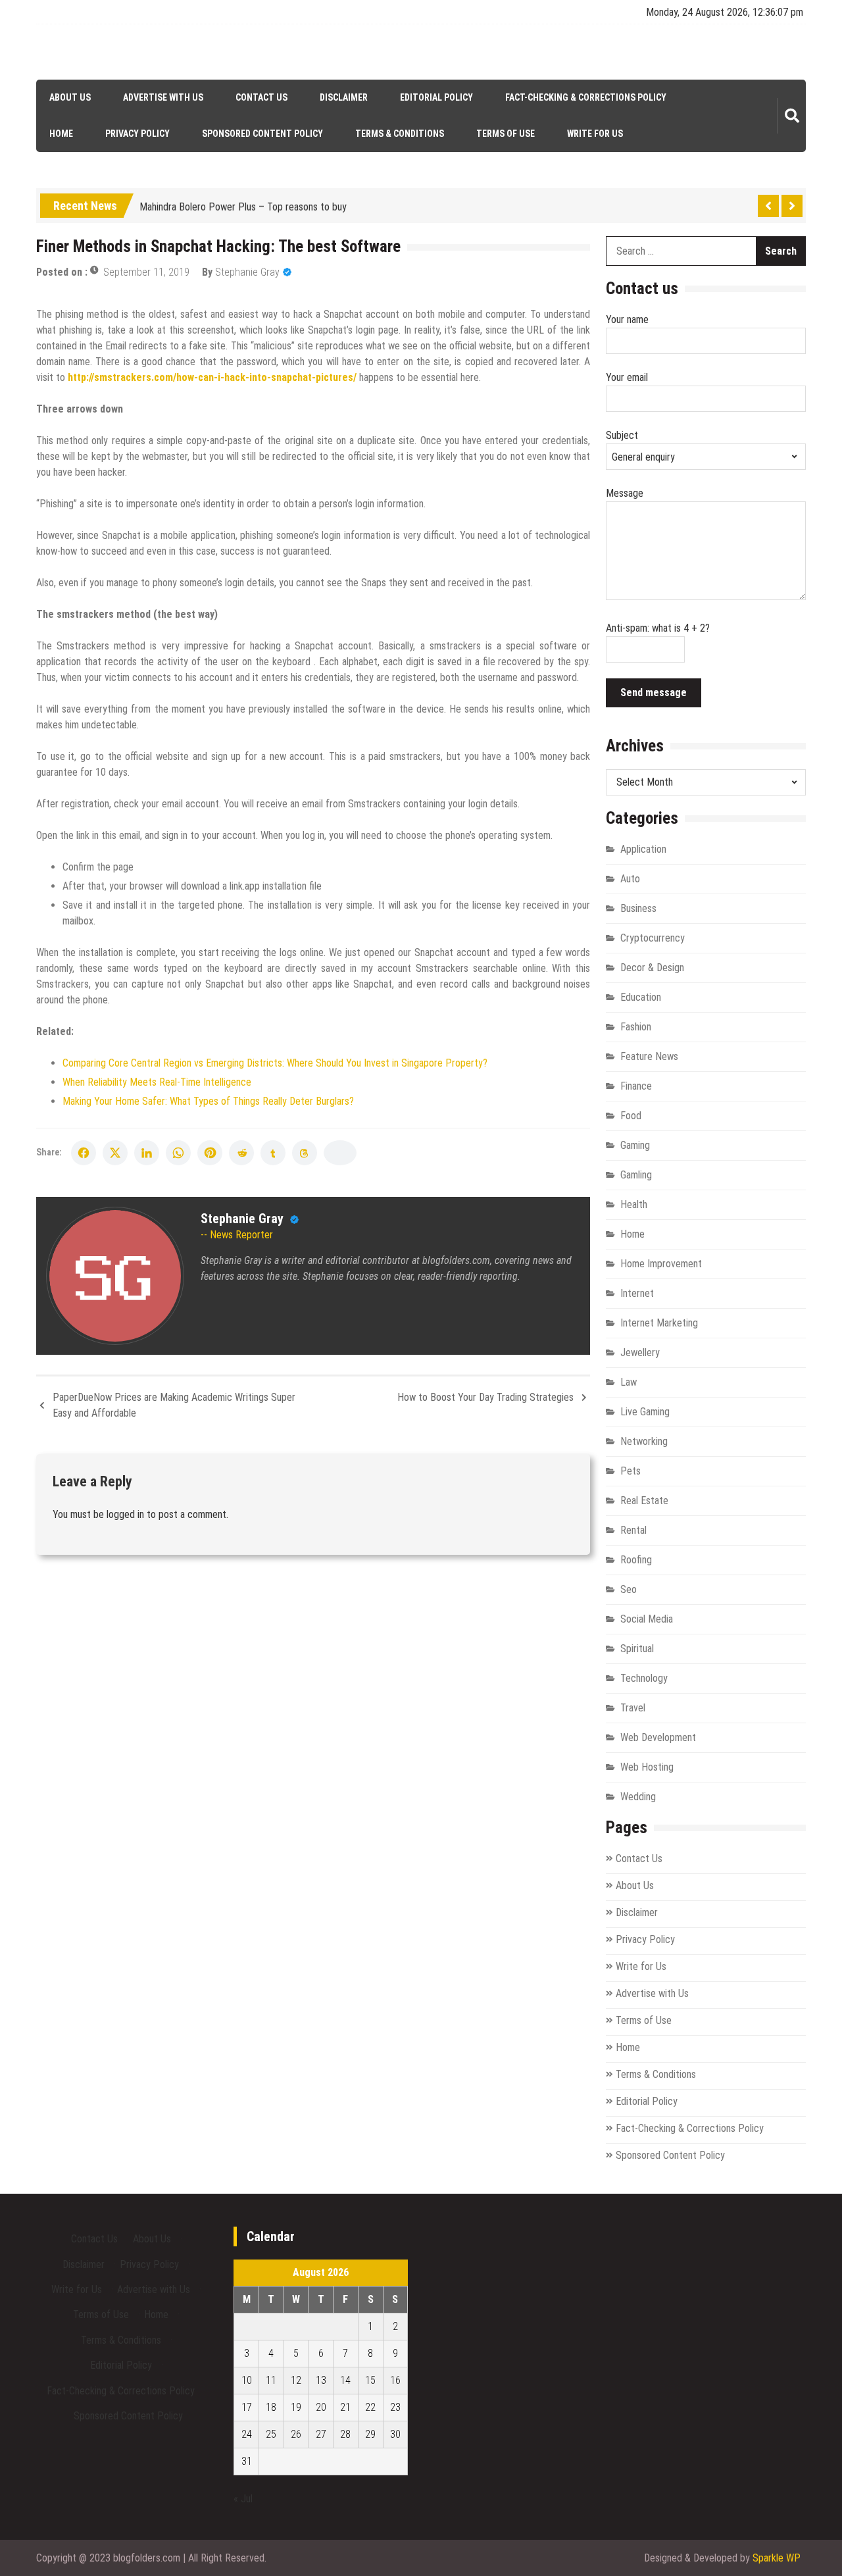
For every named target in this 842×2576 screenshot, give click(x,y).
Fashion (636, 1027)
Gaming (635, 1145)
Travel (633, 1708)
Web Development (658, 1737)
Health (634, 1204)
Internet (637, 1293)
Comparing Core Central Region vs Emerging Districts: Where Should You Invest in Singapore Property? (275, 1063)
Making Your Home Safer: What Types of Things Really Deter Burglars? (208, 1101)
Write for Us (595, 134)
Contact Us (261, 97)
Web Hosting (647, 1767)
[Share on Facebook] (84, 1153)
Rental (633, 1530)
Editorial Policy (436, 97)
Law (629, 1382)
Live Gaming (645, 1412)
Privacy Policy (137, 134)
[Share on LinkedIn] (147, 1153)
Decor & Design (652, 968)
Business (638, 908)
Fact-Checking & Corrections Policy (586, 97)
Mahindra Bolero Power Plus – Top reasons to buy (243, 204)
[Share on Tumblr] (273, 1153)
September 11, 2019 (146, 272)
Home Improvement (661, 1264)
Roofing (636, 1560)
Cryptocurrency (653, 938)
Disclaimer (344, 97)
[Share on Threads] (305, 1153)
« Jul (243, 2499)
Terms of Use (506, 134)
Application (643, 849)
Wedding (638, 1797)
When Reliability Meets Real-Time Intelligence (157, 1082)
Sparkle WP (777, 2558)
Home (61, 134)
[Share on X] (115, 1153)
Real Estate (644, 1501)
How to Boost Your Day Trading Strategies (485, 1397)
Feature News (649, 1056)
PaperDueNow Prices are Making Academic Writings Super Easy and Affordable (174, 1405)
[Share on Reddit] (241, 1153)
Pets (631, 1471)
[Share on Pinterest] (210, 1153)
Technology (644, 1678)
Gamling (636, 1175)
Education (641, 997)
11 (271, 2380)
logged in (125, 1514)
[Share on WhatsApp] (178, 1153)
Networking (644, 1441)
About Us (70, 97)
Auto (630, 879)
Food (631, 1116)
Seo (629, 1589)
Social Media (647, 1619)
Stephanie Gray (247, 272)
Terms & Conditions (400, 134)
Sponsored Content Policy (262, 134)
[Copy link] (340, 1153)
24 (247, 2434)
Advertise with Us (163, 97)
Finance (636, 1086)
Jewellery (640, 1352)
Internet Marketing (659, 1323)
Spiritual (637, 1649)
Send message (654, 693)
